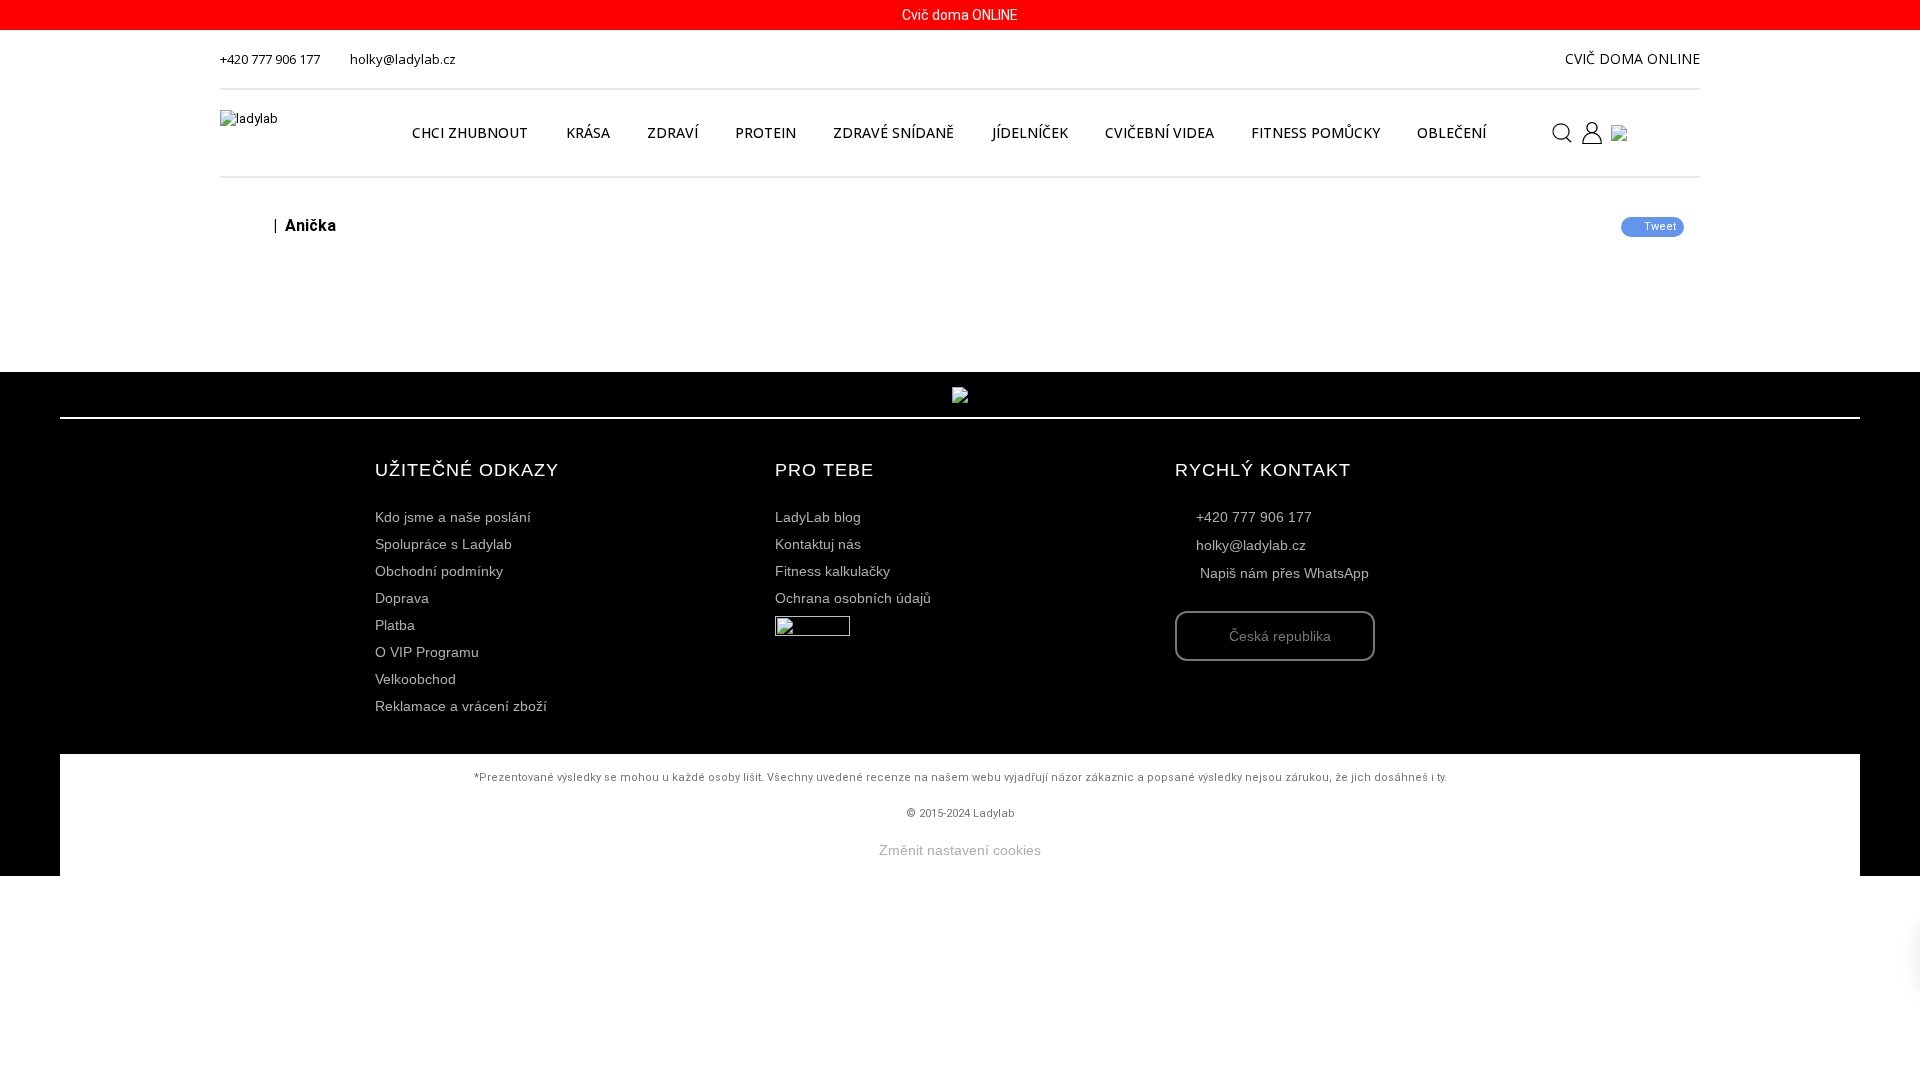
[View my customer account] (1584, 133)
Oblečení (1451, 132)
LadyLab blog (818, 517)
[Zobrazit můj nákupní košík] (1676, 131)
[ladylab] (294, 133)
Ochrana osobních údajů (853, 598)
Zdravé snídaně (893, 132)
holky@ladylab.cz (403, 59)
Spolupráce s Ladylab (443, 544)
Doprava (402, 598)
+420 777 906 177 (270, 59)
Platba (395, 625)
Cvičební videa (1159, 132)
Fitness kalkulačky (832, 571)
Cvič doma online (1632, 58)
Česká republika (1280, 636)
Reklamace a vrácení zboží (461, 706)
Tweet (1660, 226)
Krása (588, 132)
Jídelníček (1030, 132)
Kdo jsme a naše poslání (453, 517)
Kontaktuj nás (818, 544)
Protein (765, 132)
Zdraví (672, 132)
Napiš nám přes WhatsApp (1284, 573)
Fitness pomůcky (1315, 132)
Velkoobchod (415, 679)
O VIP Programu (427, 652)
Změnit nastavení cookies (960, 850)
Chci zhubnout (470, 132)
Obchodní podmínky (439, 571)
